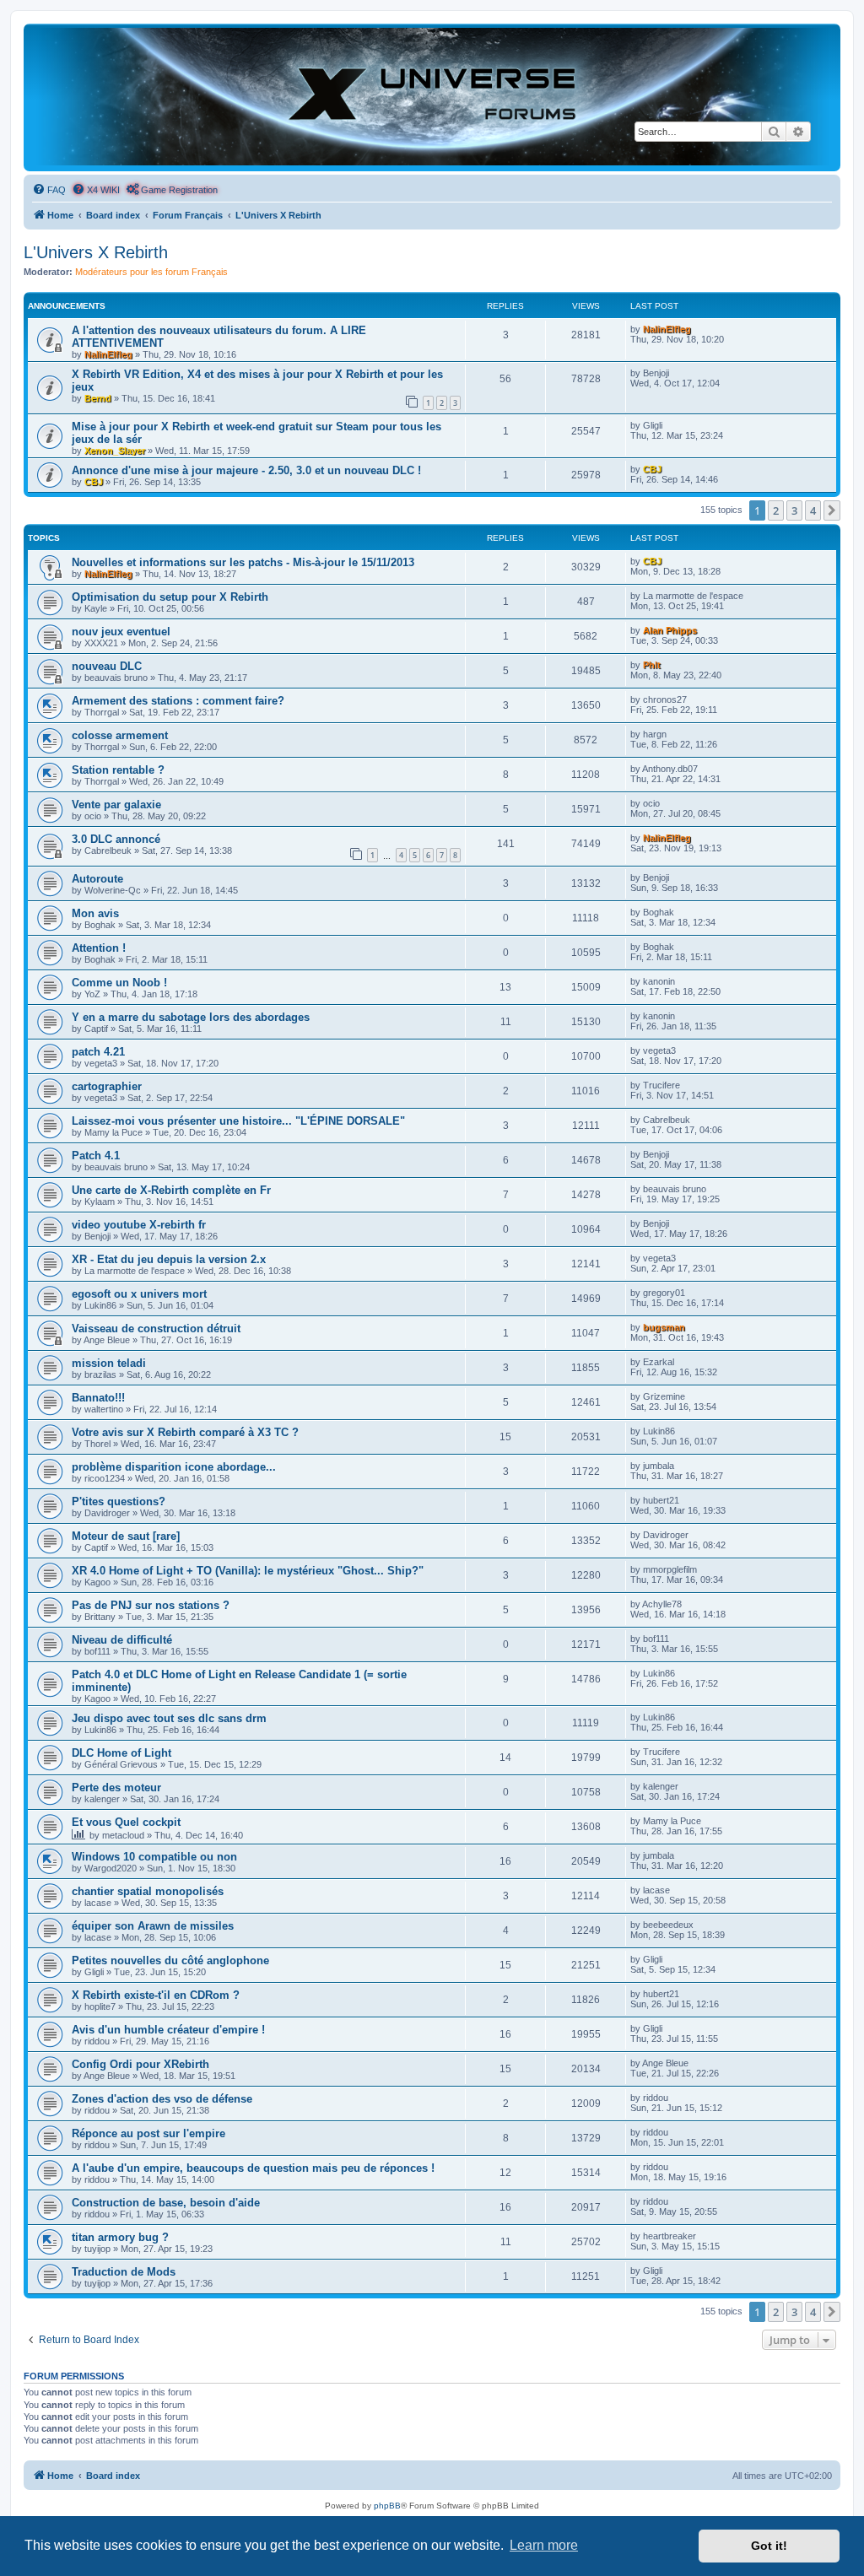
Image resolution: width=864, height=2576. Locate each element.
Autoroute (97, 879)
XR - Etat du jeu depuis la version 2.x (169, 1259)
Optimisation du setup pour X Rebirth (170, 597)
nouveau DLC (107, 666)
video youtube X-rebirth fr (139, 1225)
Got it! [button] (769, 2546)
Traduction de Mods (124, 2272)
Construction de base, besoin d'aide (166, 2203)
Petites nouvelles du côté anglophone (170, 1960)
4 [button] (813, 510)
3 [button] (794, 510)
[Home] (432, 97)
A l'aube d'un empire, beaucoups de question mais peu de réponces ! (253, 2168)
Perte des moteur (116, 1788)
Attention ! (99, 948)
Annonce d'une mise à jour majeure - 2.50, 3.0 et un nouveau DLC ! (246, 470)
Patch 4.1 (96, 1156)
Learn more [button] (544, 2545)
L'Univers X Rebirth (96, 252)
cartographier (107, 1086)
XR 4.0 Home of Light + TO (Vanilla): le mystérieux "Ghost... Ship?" (248, 1571)
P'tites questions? (119, 1501)
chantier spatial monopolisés (148, 1891)
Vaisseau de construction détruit (156, 1329)
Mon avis (95, 913)
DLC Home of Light (121, 1753)
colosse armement (120, 735)
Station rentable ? (118, 770)
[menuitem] (49, 190)
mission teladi (109, 1363)
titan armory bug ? (120, 2237)
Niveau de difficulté (122, 1640)
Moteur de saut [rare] (126, 1536)
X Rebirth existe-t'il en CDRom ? (156, 1995)
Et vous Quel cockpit (126, 1822)
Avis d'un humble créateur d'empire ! (168, 2030)
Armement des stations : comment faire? (178, 701)
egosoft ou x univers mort (139, 1294)
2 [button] (776, 510)
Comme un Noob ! (119, 983)
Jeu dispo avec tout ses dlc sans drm (169, 1718)
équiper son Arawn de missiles (153, 1926)
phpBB (387, 2506)
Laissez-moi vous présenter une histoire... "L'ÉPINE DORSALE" (238, 1121)
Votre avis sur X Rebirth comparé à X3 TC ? (185, 1432)
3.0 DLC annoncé (116, 839)
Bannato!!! (98, 1398)
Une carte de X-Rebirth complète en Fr (171, 1190)
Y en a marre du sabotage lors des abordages (191, 1017)
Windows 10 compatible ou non (154, 1857)
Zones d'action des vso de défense (162, 2099)
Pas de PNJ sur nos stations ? (151, 1605)
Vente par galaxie (116, 805)
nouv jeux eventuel (121, 632)
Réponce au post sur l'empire (148, 2133)
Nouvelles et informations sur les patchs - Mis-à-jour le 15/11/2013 (243, 562)
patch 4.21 (98, 1052)
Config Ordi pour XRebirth (140, 2064)
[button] (832, 510)
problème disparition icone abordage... (174, 1467)
